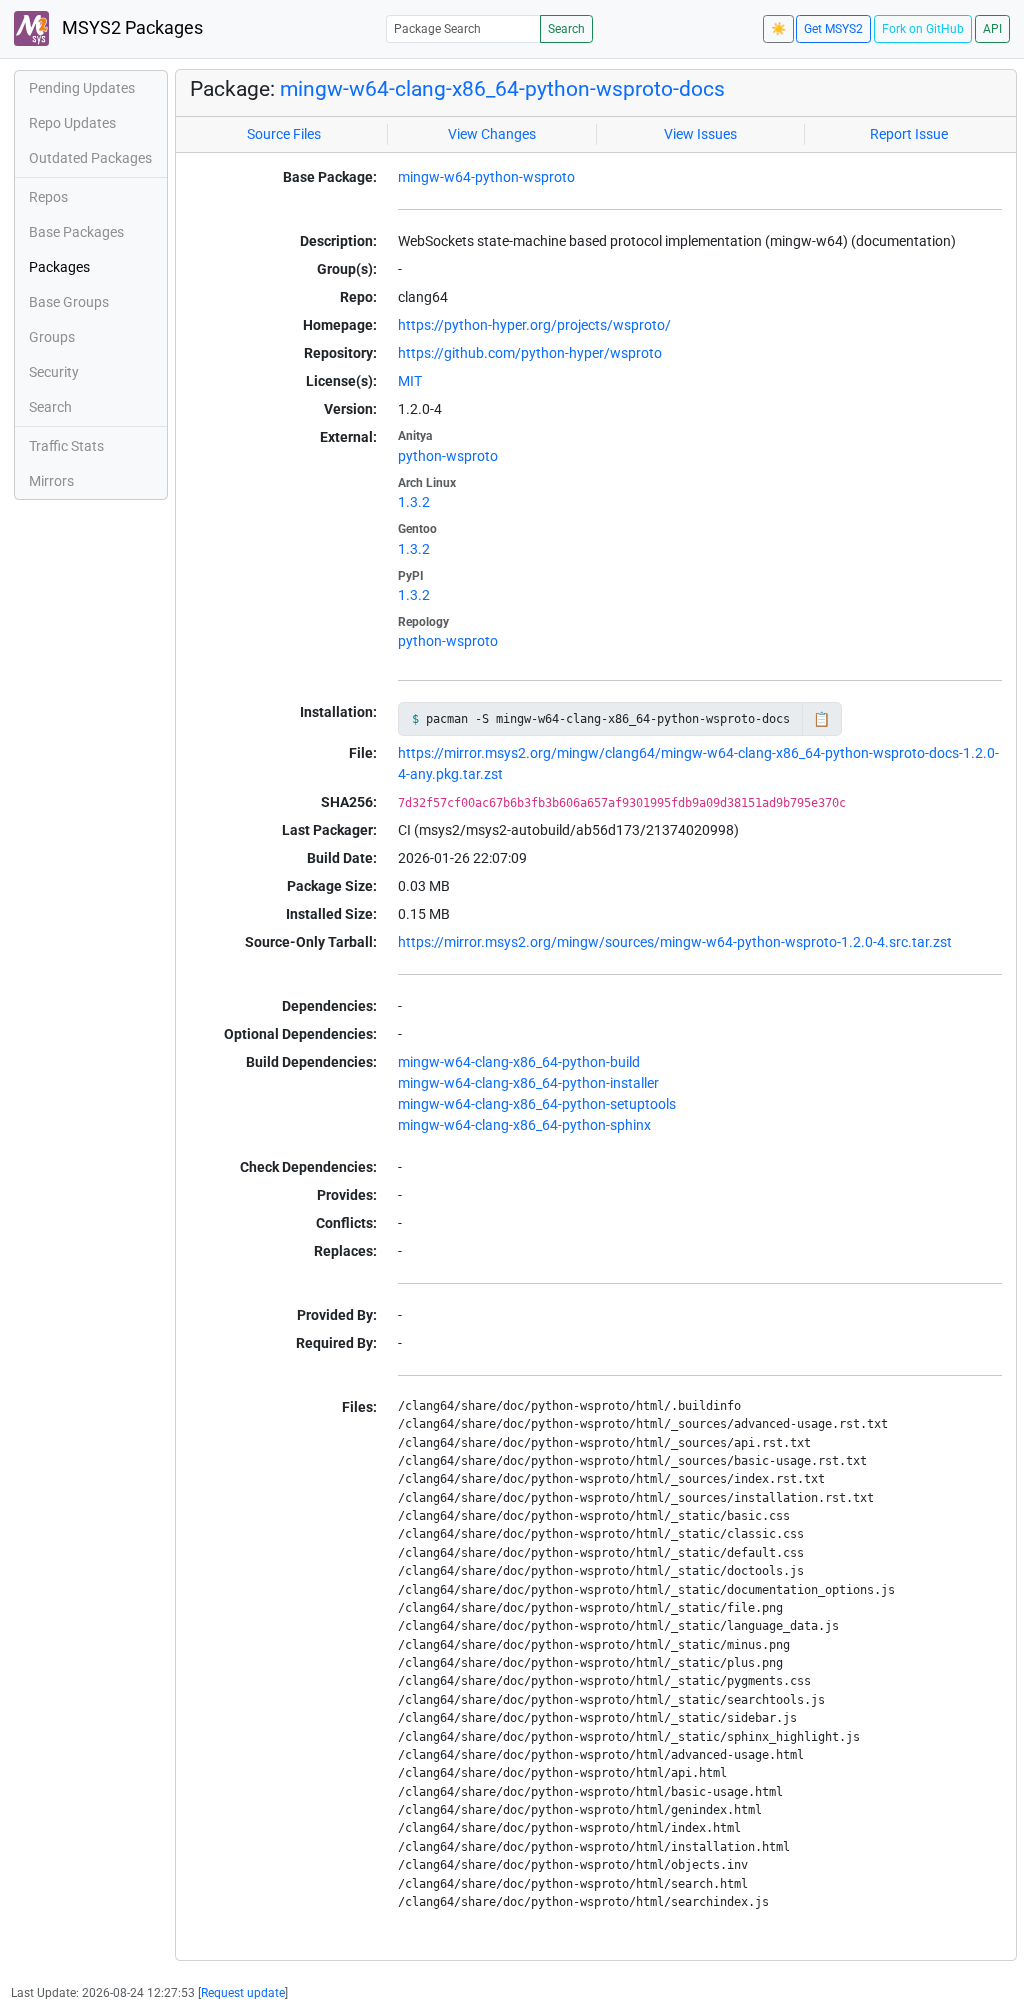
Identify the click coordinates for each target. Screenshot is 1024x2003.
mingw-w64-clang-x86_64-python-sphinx (524, 1125)
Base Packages (76, 232)
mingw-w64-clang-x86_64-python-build (519, 1062)
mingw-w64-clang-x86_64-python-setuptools (537, 1104)
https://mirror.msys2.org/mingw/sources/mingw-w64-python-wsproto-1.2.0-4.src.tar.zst (675, 942)
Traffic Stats (66, 446)
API (992, 29)
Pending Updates (82, 88)
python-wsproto (448, 456)
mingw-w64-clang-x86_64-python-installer (528, 1083)
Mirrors (51, 481)
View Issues (700, 134)
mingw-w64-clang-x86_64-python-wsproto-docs (502, 89)
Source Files (284, 134)
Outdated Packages (90, 158)
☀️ (778, 29)
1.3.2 (414, 502)
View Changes (492, 134)
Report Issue (909, 134)
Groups (52, 337)
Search (566, 29)
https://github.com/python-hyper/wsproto (530, 353)
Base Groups (69, 302)
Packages (59, 267)
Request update (243, 1993)
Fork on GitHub (923, 29)
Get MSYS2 (833, 29)
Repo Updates (72, 123)
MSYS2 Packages (130, 28)
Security (54, 372)
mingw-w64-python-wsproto (486, 177)
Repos (48, 197)
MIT (410, 381)
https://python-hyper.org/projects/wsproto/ (534, 325)
